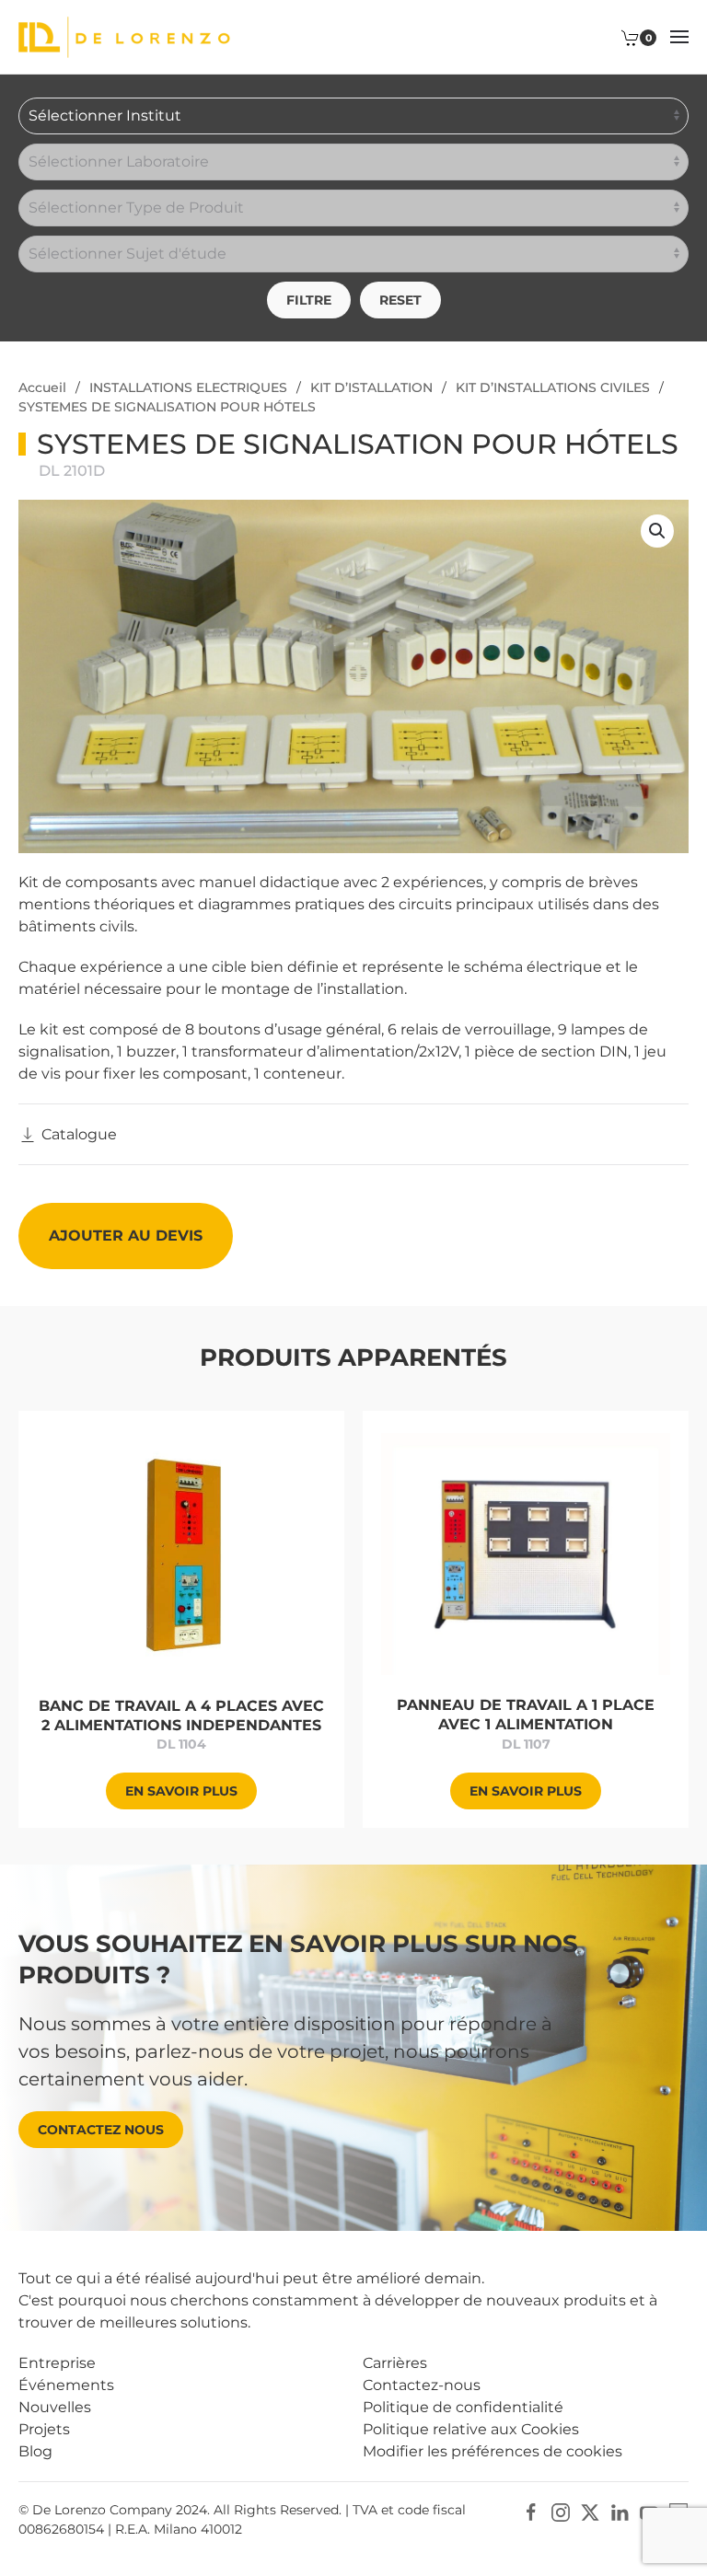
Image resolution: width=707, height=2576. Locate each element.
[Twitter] (590, 2511)
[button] (679, 37)
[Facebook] (531, 2511)
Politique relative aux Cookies (471, 2429)
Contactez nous (101, 2130)
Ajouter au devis (126, 1236)
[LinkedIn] (620, 2511)
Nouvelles (55, 2407)
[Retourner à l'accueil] (124, 37)
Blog (35, 2451)
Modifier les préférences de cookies (493, 2451)
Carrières (395, 2363)
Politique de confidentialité (463, 2407)
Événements (66, 2385)
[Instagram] (561, 2511)
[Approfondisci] (182, 1553)
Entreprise (57, 2363)
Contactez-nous (422, 2385)
